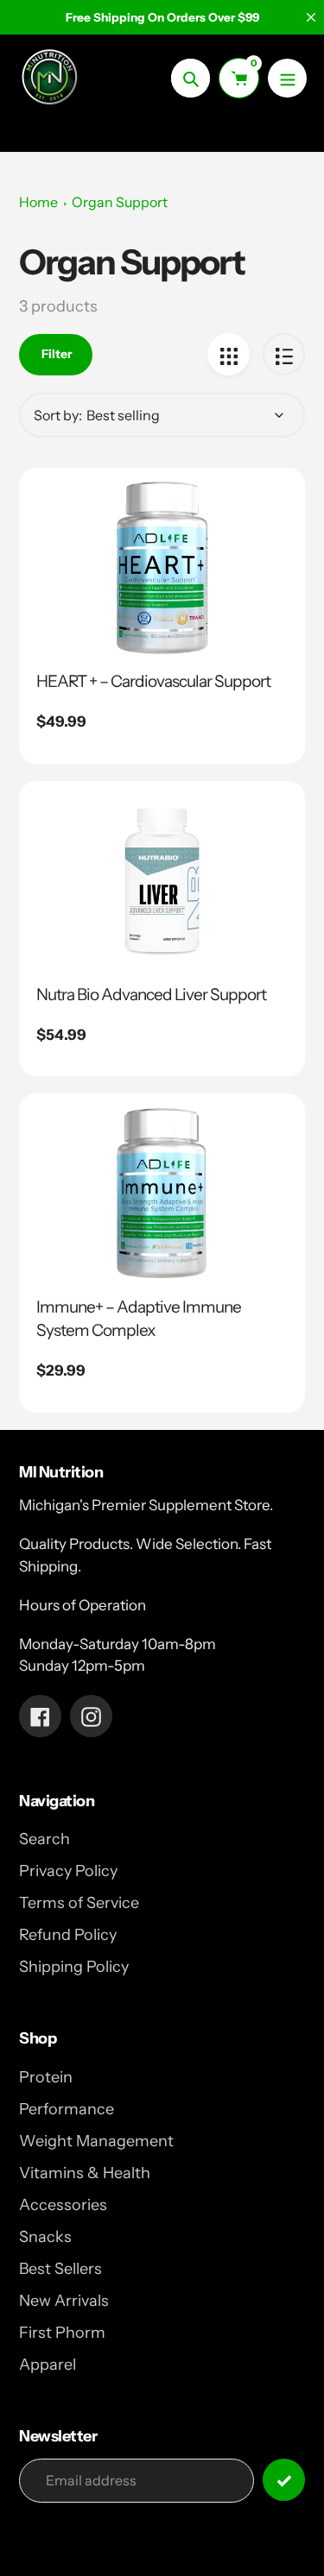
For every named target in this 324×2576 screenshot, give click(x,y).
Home (38, 202)
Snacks (45, 2237)
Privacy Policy (68, 1871)
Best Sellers (60, 2269)
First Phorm (62, 2333)
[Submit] (284, 2480)
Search (44, 1839)
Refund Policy (68, 1935)
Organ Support (120, 202)
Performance (67, 2109)
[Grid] (229, 354)
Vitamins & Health (85, 2173)
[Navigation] (287, 78)
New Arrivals (64, 2301)
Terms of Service (79, 1903)
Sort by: (58, 415)
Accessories (63, 2205)
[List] (284, 354)
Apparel (48, 2365)
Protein (46, 2077)
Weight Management (96, 2141)
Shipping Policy (74, 1967)
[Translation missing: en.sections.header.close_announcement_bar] (311, 17)
